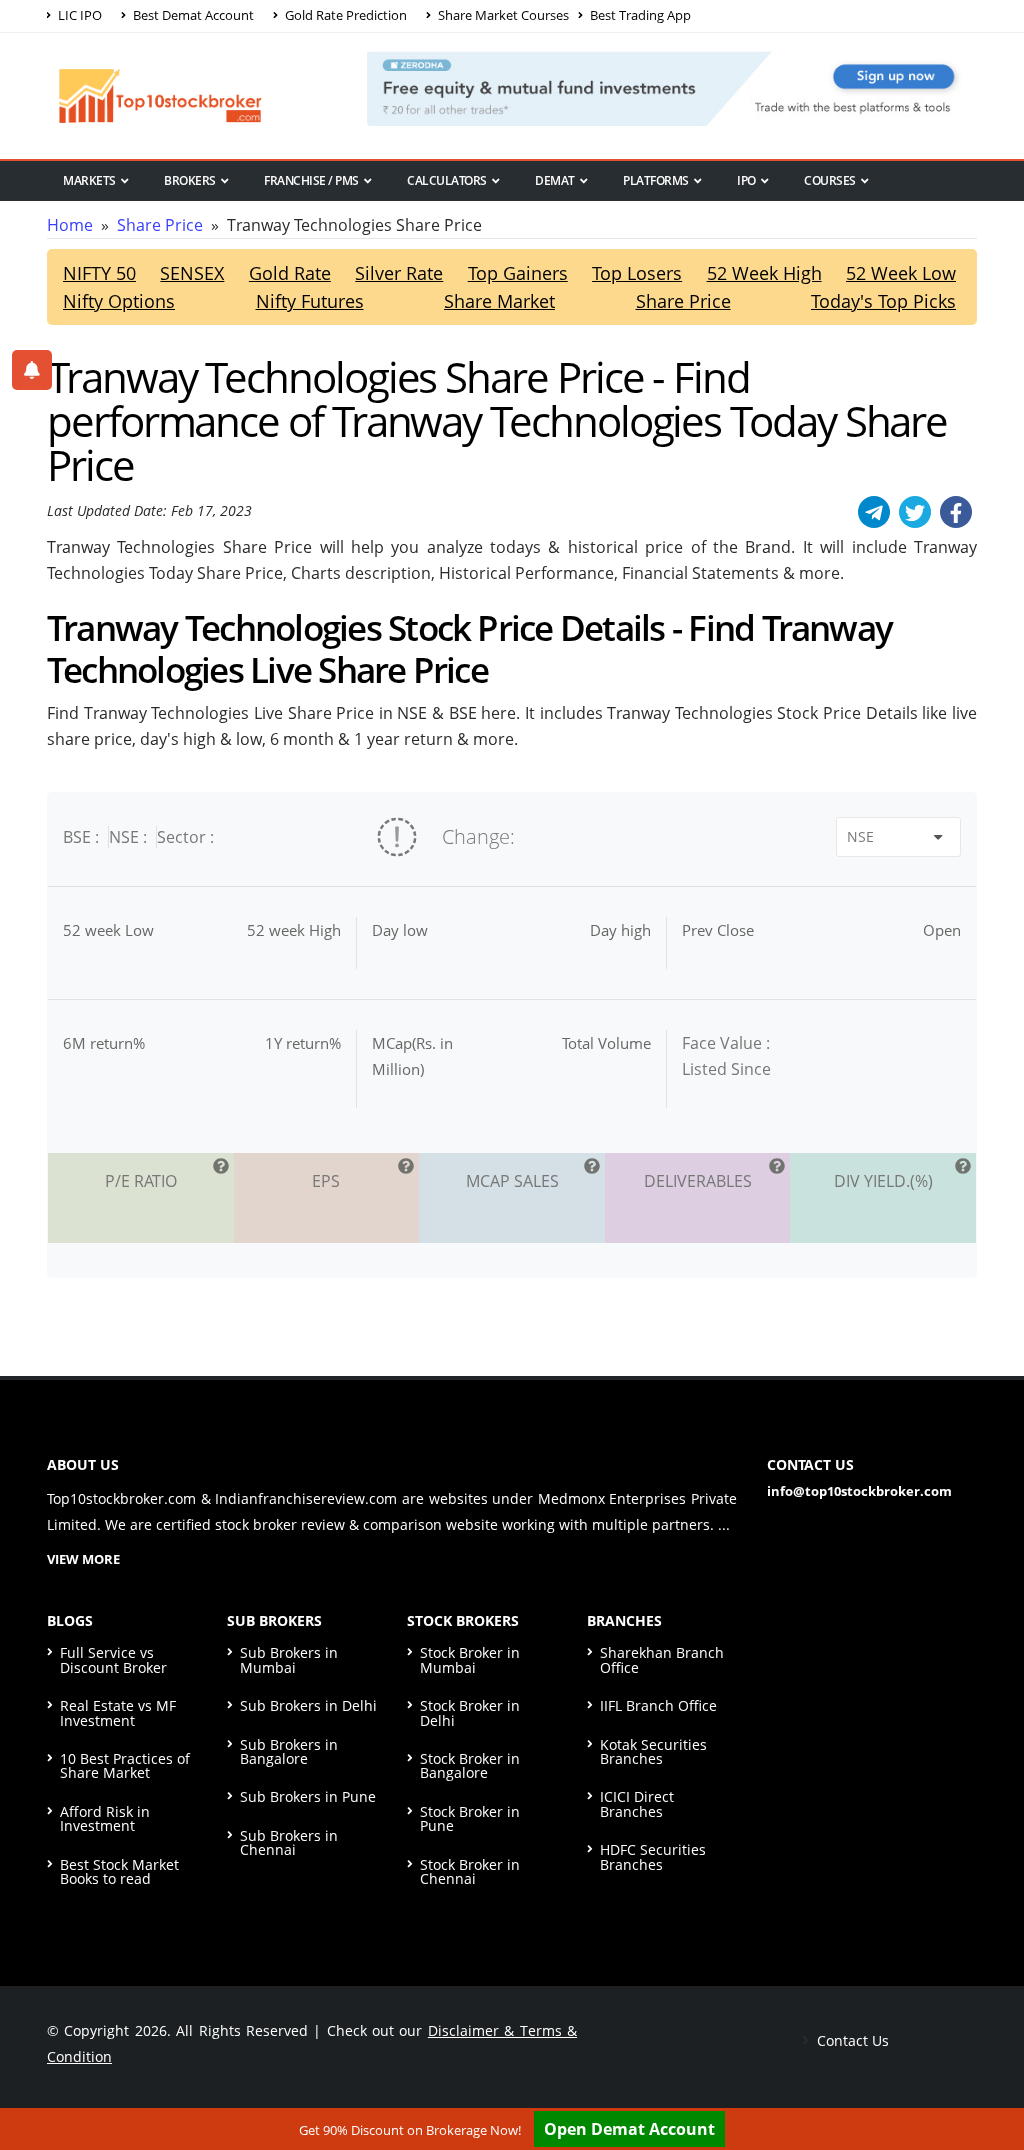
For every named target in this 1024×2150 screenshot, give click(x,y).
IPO (746, 180)
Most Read (95, 214)
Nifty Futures (310, 301)
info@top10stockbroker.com (859, 1491)
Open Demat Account (629, 2129)
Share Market (499, 301)
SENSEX (192, 273)
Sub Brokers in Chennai (289, 1842)
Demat (555, 180)
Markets (89, 180)
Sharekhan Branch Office (662, 1659)
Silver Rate (399, 273)
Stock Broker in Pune (470, 1818)
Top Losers (637, 273)
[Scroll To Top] (989, 2072)
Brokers (190, 180)
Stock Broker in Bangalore (470, 1765)
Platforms (656, 180)
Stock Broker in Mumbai (470, 1659)
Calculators (447, 180)
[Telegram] (874, 512)
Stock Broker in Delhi (470, 1712)
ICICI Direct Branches (637, 1803)
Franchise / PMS (311, 180)
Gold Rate (290, 273)
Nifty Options (119, 301)
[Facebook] (956, 512)
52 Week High (764, 273)
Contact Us (851, 2040)
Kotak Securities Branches (653, 1751)
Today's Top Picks (883, 301)
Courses (830, 180)
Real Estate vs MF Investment (118, 1712)
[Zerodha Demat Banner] (672, 87)
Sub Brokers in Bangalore (289, 1751)
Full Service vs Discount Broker (113, 1659)
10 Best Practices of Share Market (125, 1765)
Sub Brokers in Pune (308, 1796)
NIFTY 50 (99, 273)
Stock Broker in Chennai (470, 1871)
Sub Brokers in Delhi (308, 1705)
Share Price (160, 225)
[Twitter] (915, 512)
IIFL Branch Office (658, 1705)
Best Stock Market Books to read (119, 1871)
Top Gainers (518, 273)
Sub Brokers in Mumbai (289, 1659)
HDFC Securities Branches (653, 1856)
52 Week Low (901, 273)
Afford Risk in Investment (105, 1818)
